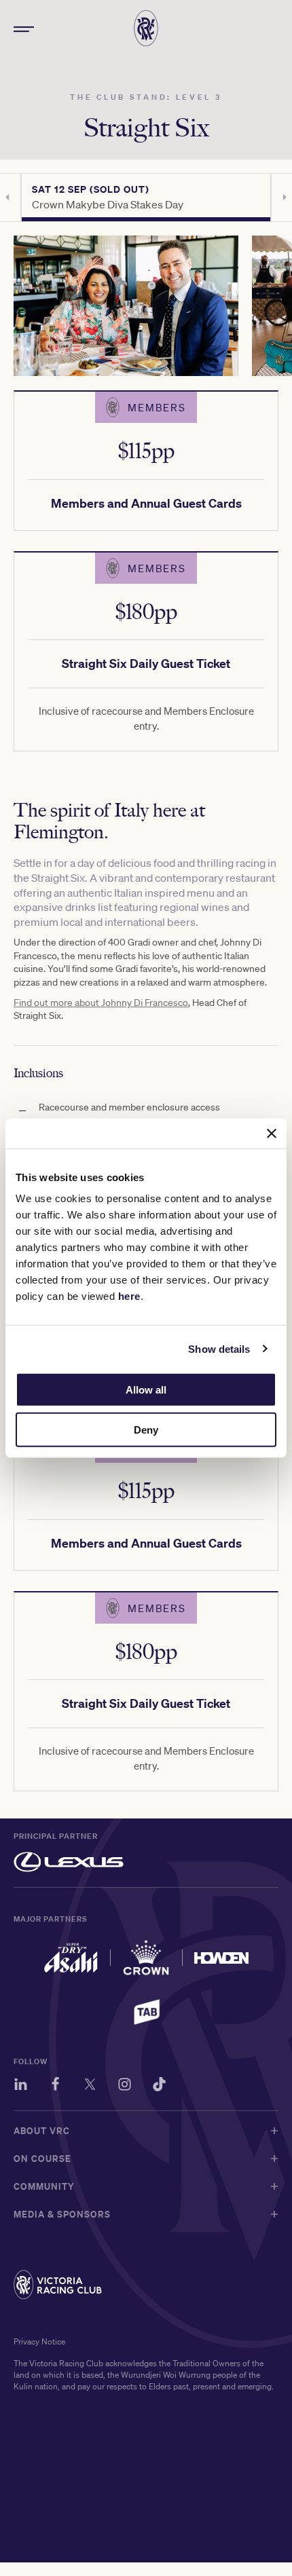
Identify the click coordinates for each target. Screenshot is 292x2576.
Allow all (146, 1390)
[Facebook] (55, 2086)
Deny (146, 1430)
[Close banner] (272, 1133)
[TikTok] (159, 2086)
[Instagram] (125, 2086)
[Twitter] (90, 2086)
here (129, 1296)
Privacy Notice (39, 2341)
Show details (219, 1348)
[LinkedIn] (21, 2086)
